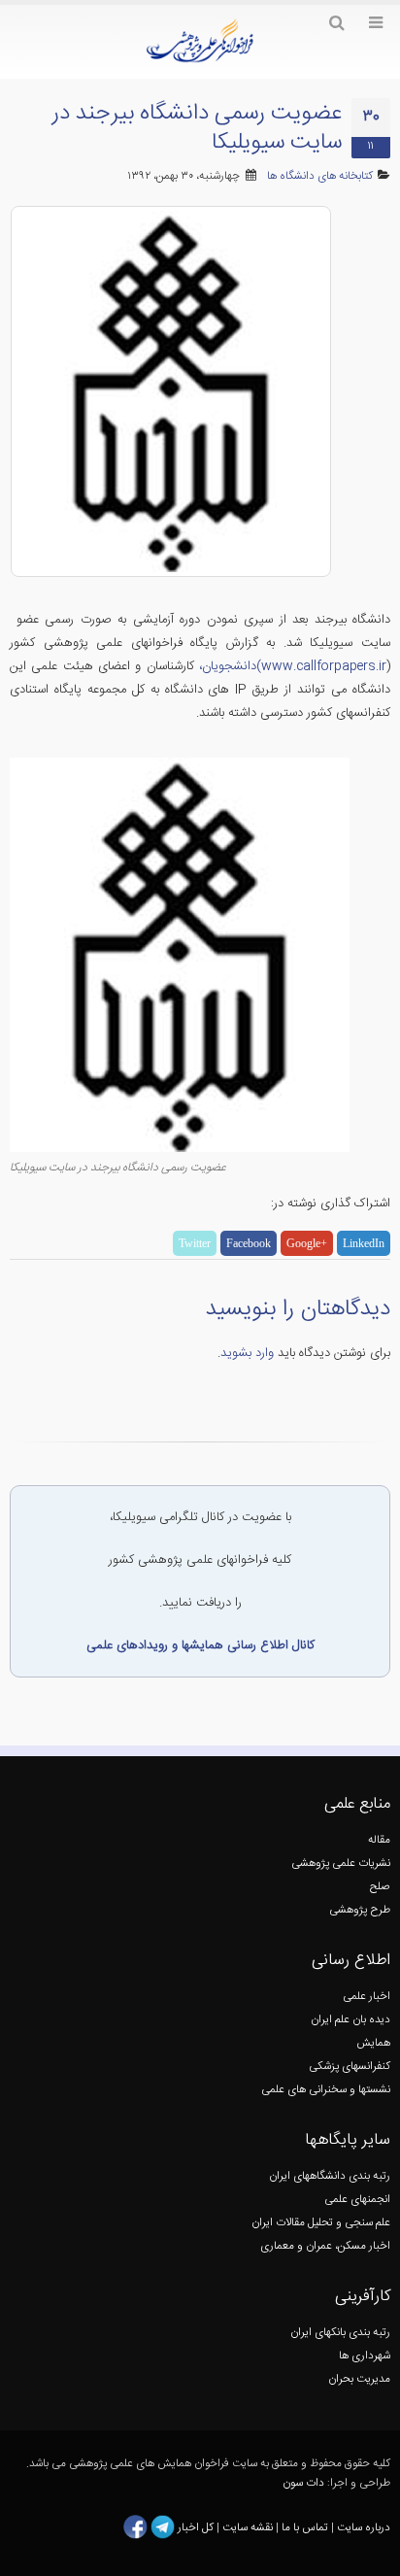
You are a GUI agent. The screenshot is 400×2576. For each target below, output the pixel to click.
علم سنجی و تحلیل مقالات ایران (321, 2223)
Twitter (195, 1243)
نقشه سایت (249, 2527)
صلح (380, 1887)
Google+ (307, 1243)
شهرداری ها (365, 2356)
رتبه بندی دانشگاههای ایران (330, 2176)
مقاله (379, 1840)
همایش (373, 2043)
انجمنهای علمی (357, 2200)
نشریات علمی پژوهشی (341, 1864)
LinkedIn (364, 1243)
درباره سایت (364, 2527)
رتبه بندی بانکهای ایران (340, 2333)
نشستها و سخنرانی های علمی (326, 2090)
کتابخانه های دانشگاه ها (320, 176)
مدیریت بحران (359, 2379)
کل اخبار (196, 2527)
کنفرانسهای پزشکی (350, 2067)
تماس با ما (303, 2527)
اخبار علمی (367, 1997)
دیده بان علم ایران (350, 2020)
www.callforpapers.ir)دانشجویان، (293, 666)
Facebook (249, 1243)
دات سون (303, 2483)
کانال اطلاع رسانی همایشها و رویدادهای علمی (200, 1645)
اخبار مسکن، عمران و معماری (325, 2246)
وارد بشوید (247, 1353)
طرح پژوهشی (360, 1910)
